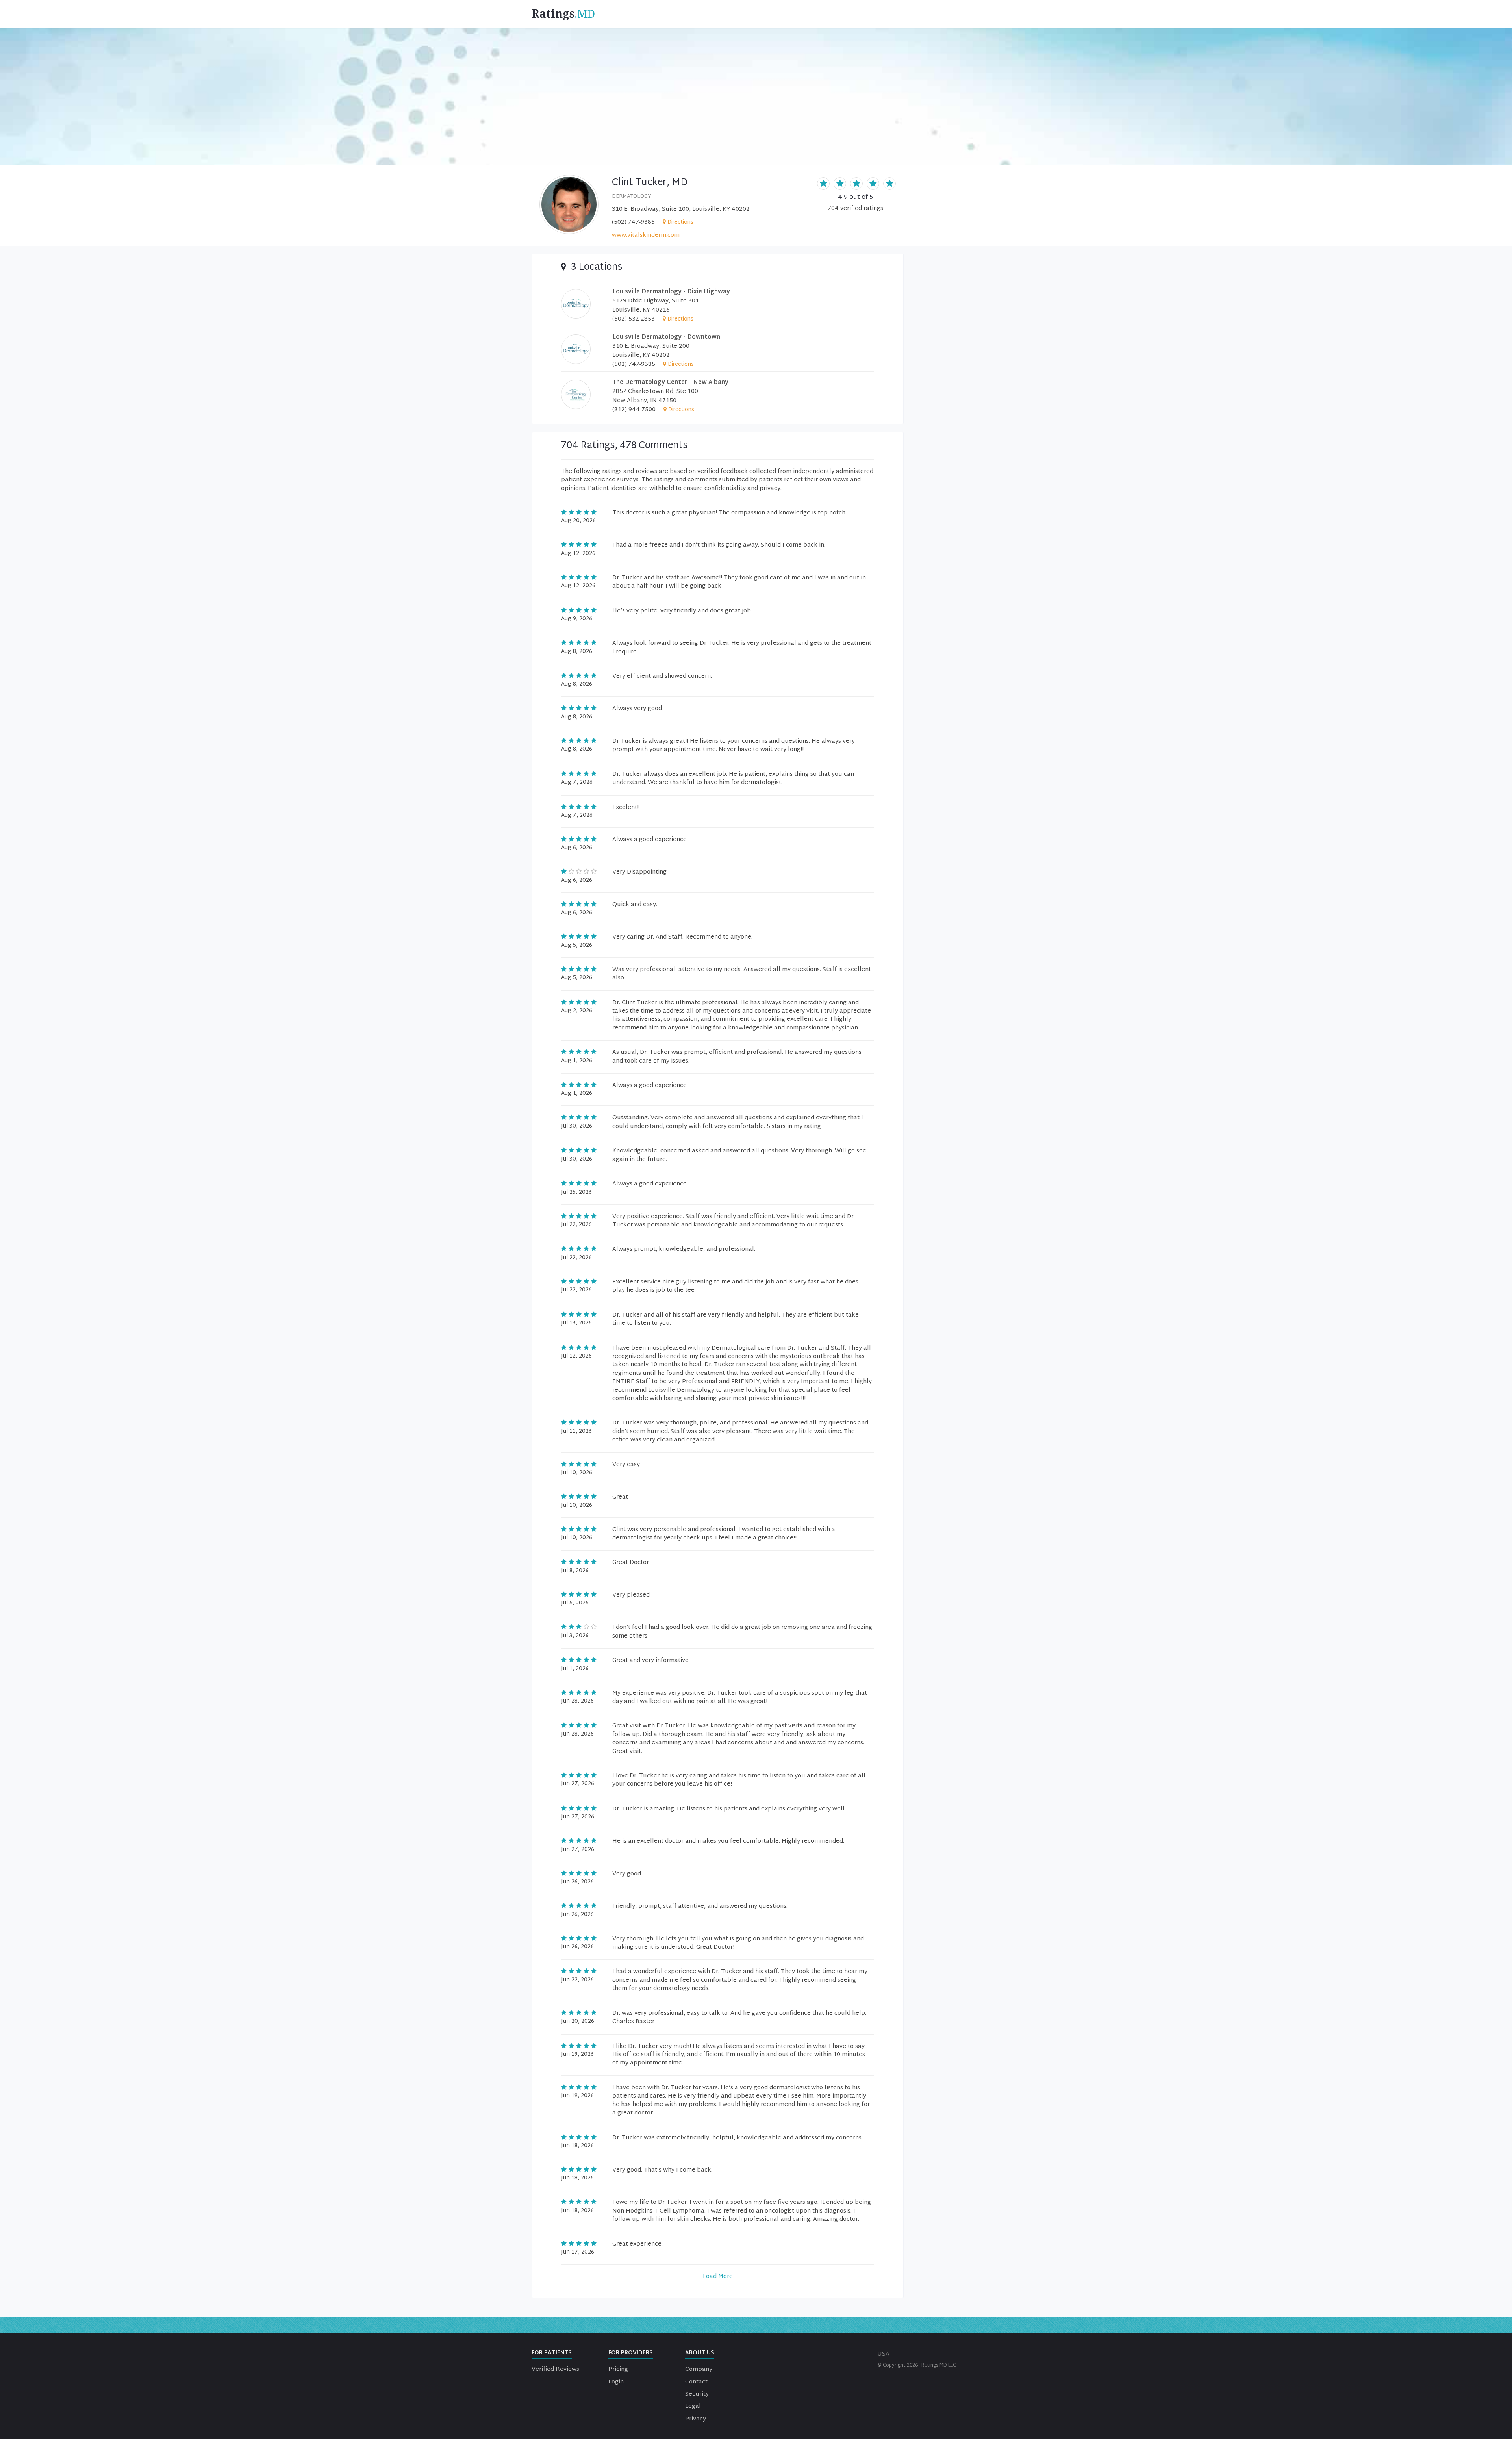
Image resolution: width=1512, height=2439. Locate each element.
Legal (693, 2407)
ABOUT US (700, 2353)
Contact (696, 2382)
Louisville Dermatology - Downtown (666, 337)
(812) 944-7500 (634, 410)
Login (616, 2382)
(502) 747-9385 (633, 222)
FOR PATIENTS (552, 2353)
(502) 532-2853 (634, 319)
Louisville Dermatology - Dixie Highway (671, 292)
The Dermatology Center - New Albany (670, 383)
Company (699, 2369)
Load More (718, 2277)
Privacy (696, 2419)
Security (697, 2394)
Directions (680, 222)
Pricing (618, 2369)
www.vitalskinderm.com (646, 235)
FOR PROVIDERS (631, 2353)
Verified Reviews (555, 2369)
